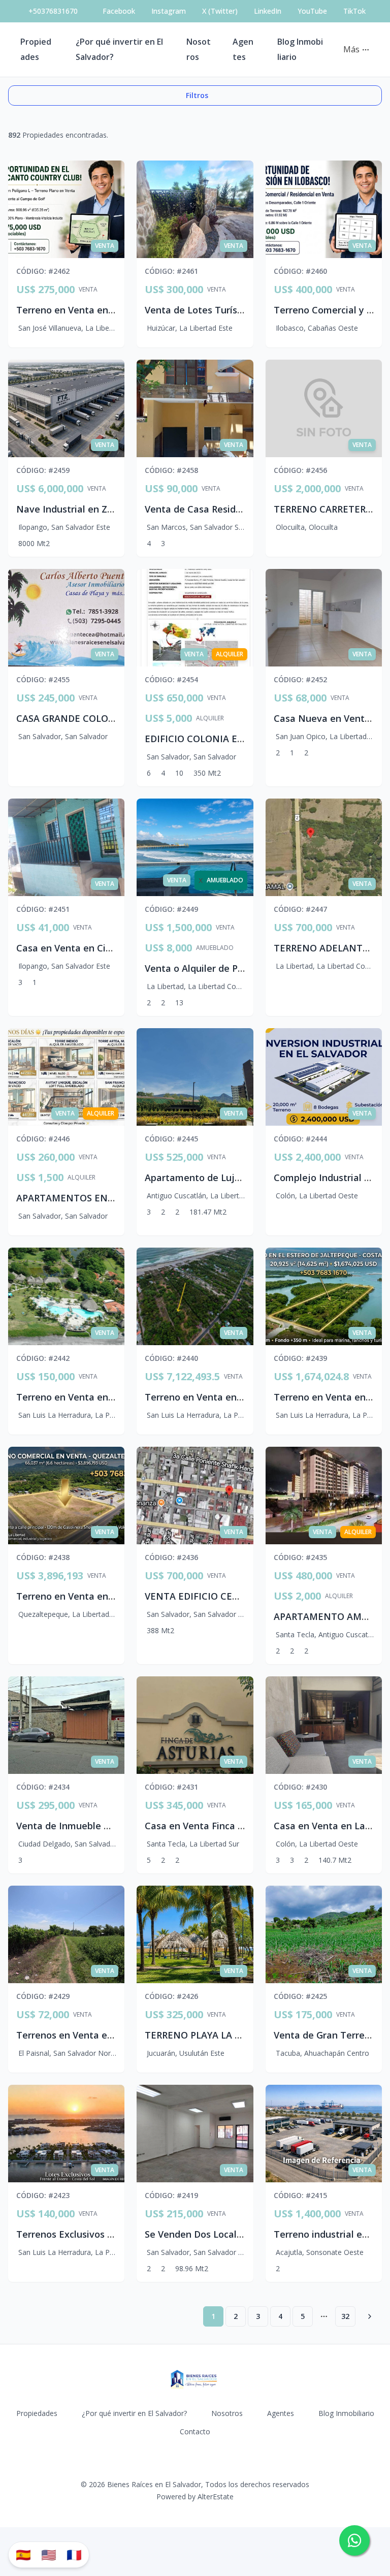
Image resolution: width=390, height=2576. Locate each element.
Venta (88, 290)
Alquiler (210, 718)
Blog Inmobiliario (346, 2413)
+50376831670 (53, 11)
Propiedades (37, 2413)
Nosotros (227, 2413)
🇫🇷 (74, 2554)
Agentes (281, 2413)
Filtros (197, 95)
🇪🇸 (23, 2554)
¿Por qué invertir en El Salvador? (134, 2413)
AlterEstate (216, 2497)
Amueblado (215, 948)
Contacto (195, 2431)
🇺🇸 (49, 2554)
